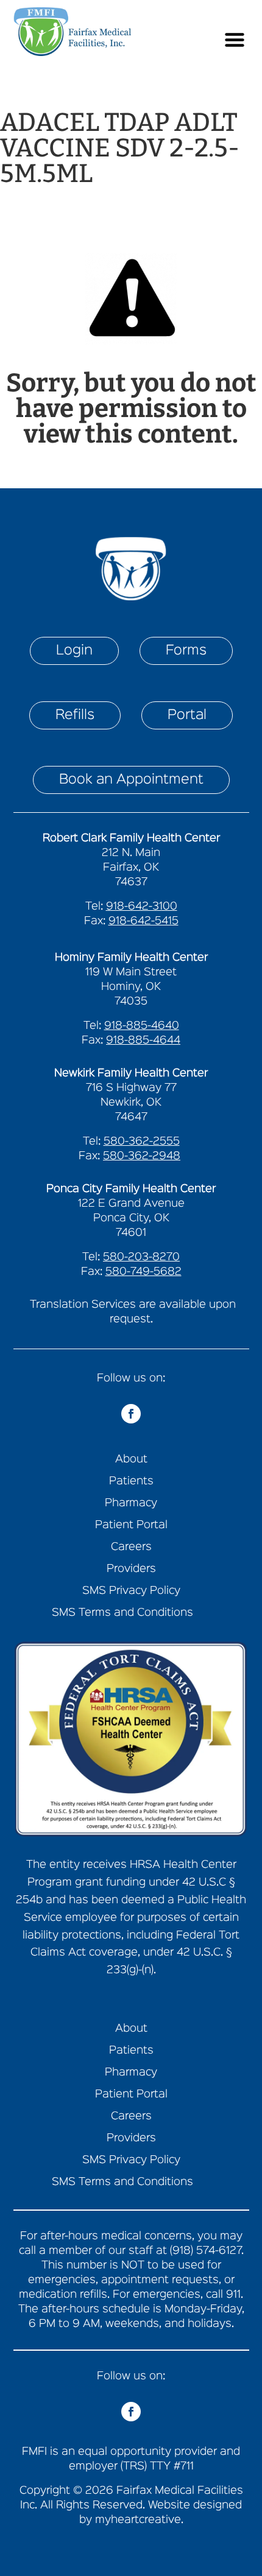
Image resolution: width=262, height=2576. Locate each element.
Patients (131, 1482)
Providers (131, 1569)
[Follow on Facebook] (131, 1414)
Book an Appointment (131, 780)
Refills (75, 715)
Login (74, 651)
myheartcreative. (139, 2520)
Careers (131, 1547)
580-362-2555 (142, 1142)
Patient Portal (131, 1525)
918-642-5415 (143, 921)
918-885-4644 (143, 1041)
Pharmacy (131, 1504)
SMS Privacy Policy (131, 1591)
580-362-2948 (142, 1156)
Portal (187, 715)
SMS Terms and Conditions (122, 1613)
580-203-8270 (141, 1257)
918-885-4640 (142, 1026)
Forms (186, 651)
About (131, 1460)
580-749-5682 (143, 1272)
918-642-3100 (142, 907)
